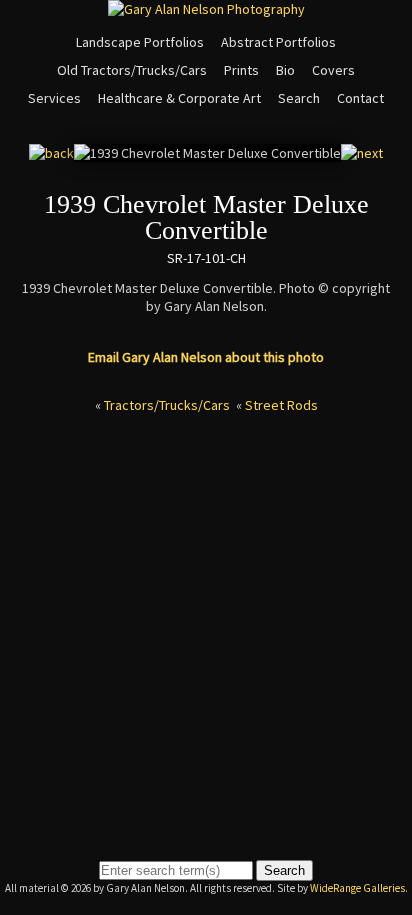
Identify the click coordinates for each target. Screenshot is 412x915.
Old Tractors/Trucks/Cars (132, 70)
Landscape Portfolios (140, 42)
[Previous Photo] (51, 153)
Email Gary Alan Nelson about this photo (206, 357)
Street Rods (281, 405)
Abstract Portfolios (278, 42)
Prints (241, 70)
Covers (333, 70)
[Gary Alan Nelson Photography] (206, 9)
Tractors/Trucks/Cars (167, 405)
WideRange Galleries (357, 888)
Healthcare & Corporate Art (179, 98)
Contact (360, 98)
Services (54, 98)
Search (299, 98)
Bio (285, 70)
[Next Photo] (362, 153)
